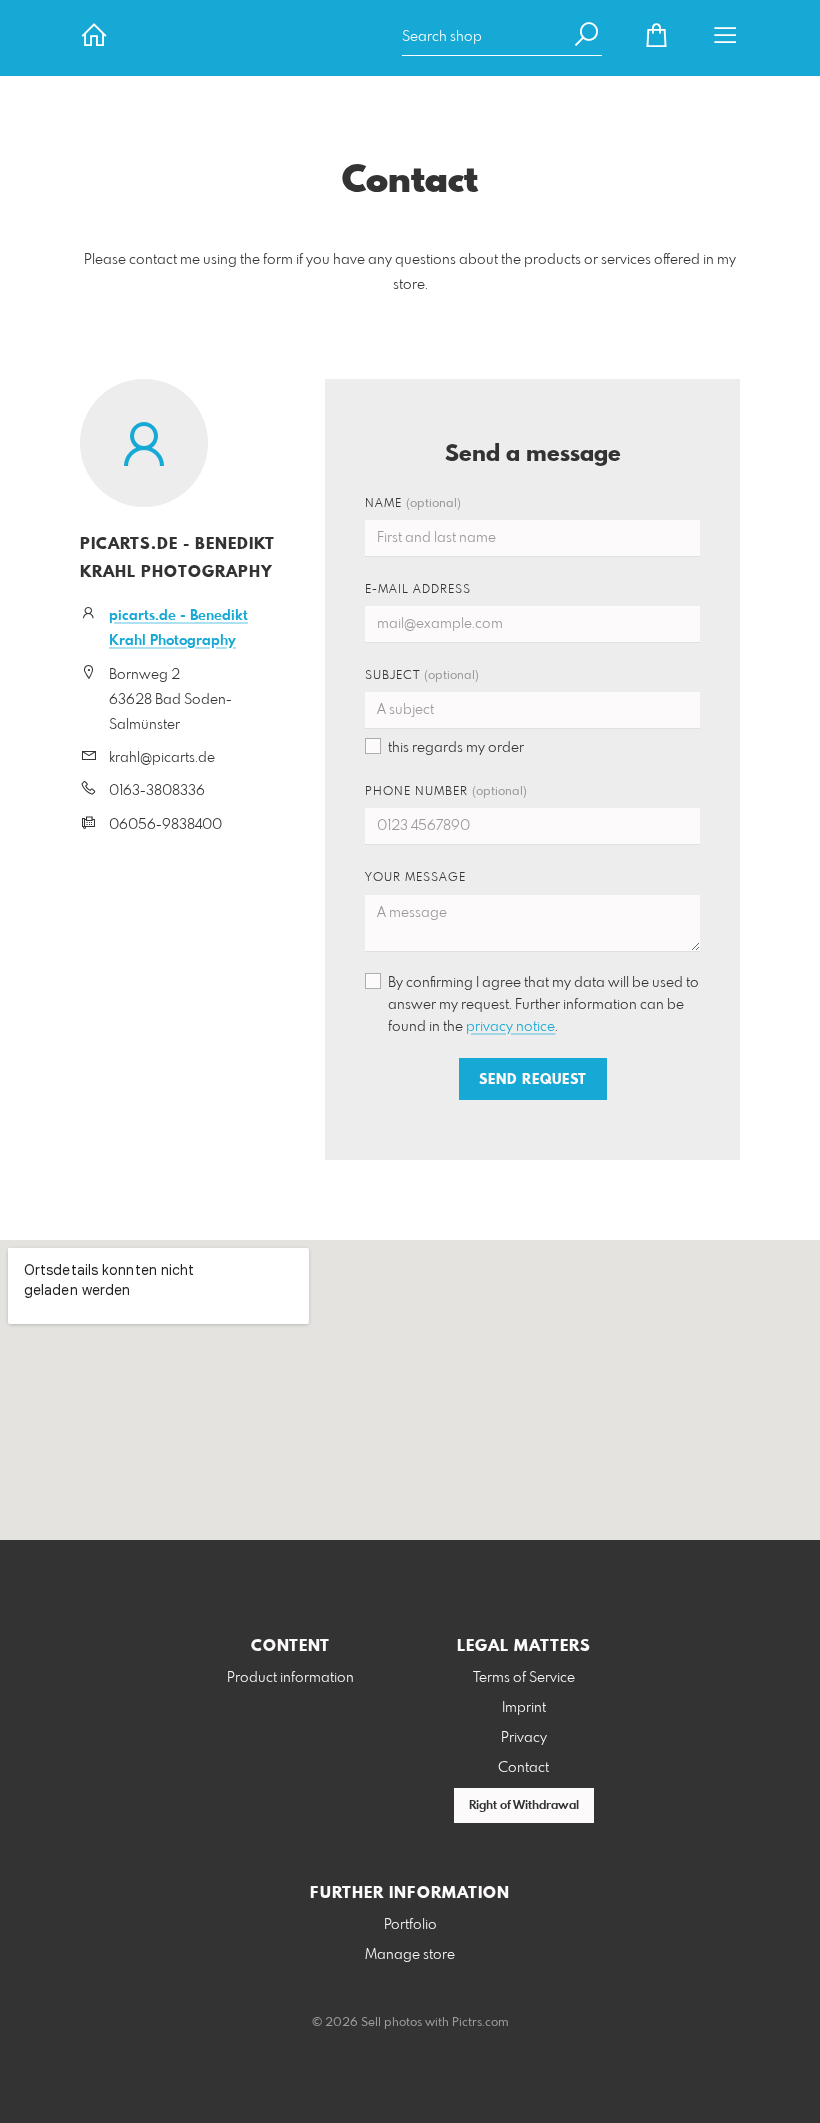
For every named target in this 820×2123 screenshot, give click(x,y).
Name (413, 504)
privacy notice (510, 1027)
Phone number (446, 792)
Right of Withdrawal (524, 1806)
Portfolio (410, 1925)
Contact (523, 1768)
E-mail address (418, 590)
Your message (415, 878)
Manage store (410, 1955)
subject (422, 676)
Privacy (524, 1738)
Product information (290, 1678)
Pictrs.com (480, 2023)
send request (533, 1080)
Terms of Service (524, 1678)
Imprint (524, 1708)
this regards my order (456, 748)
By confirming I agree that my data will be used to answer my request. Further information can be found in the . (543, 1005)
